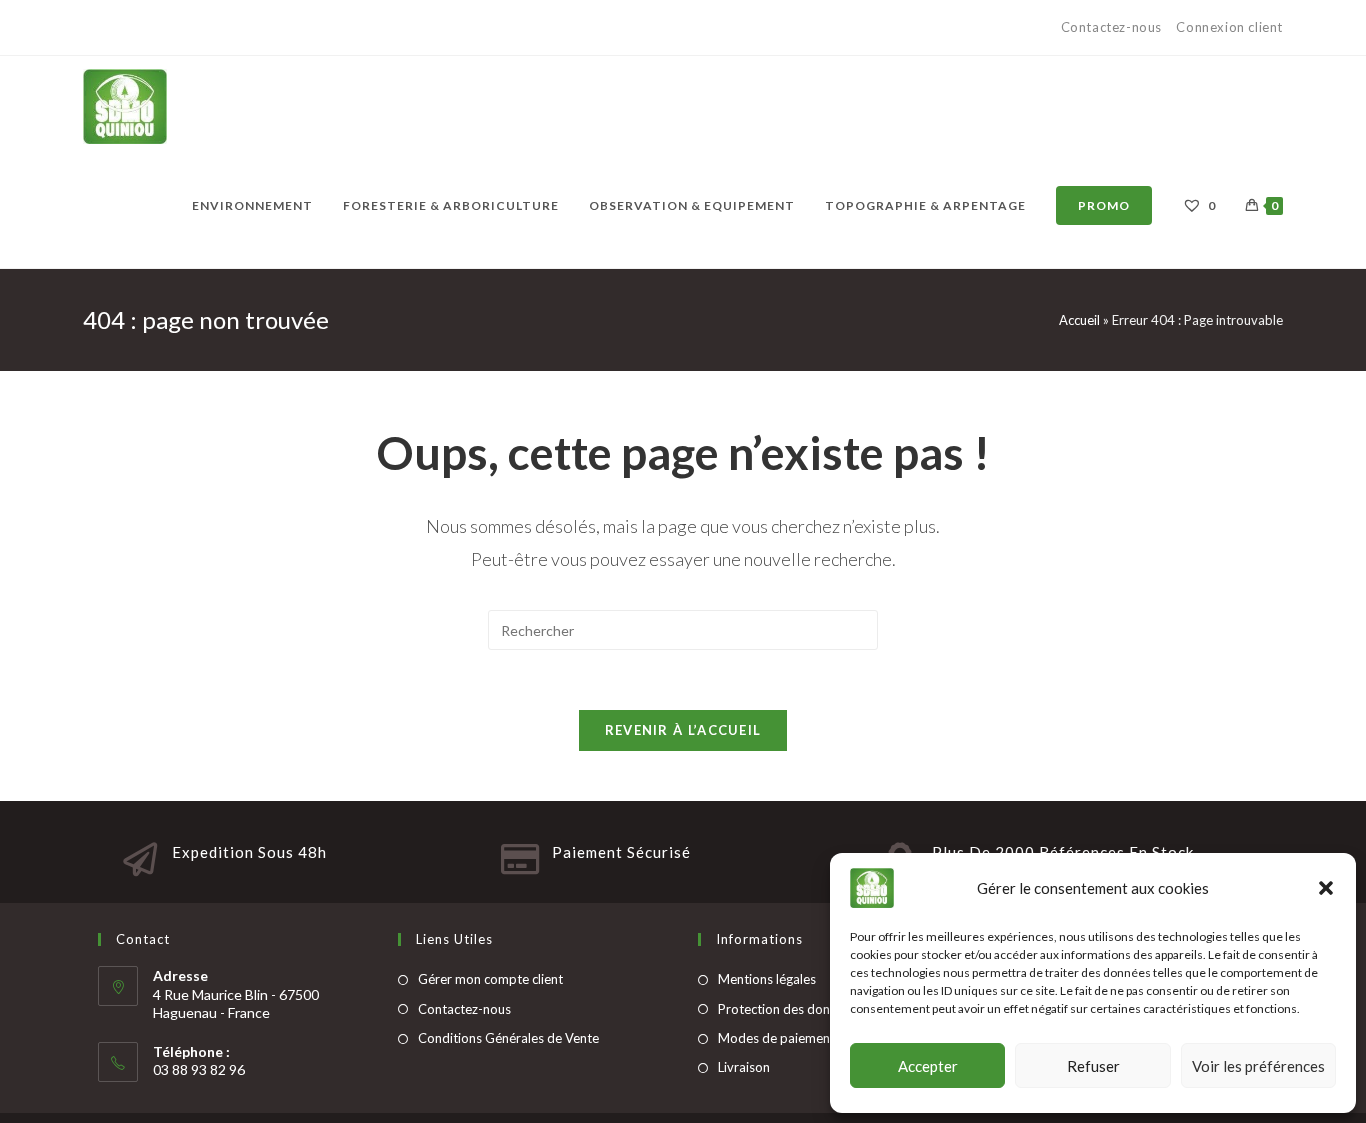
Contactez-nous (1113, 27)
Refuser (1093, 1066)
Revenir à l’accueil (683, 730)
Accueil (1079, 320)
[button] (1326, 888)
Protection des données (787, 1009)
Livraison (744, 1067)
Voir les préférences (1258, 1066)
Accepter (928, 1066)
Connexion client (1229, 27)
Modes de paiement (776, 1038)
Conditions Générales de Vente (508, 1038)
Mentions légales (767, 979)
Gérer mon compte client (490, 979)
